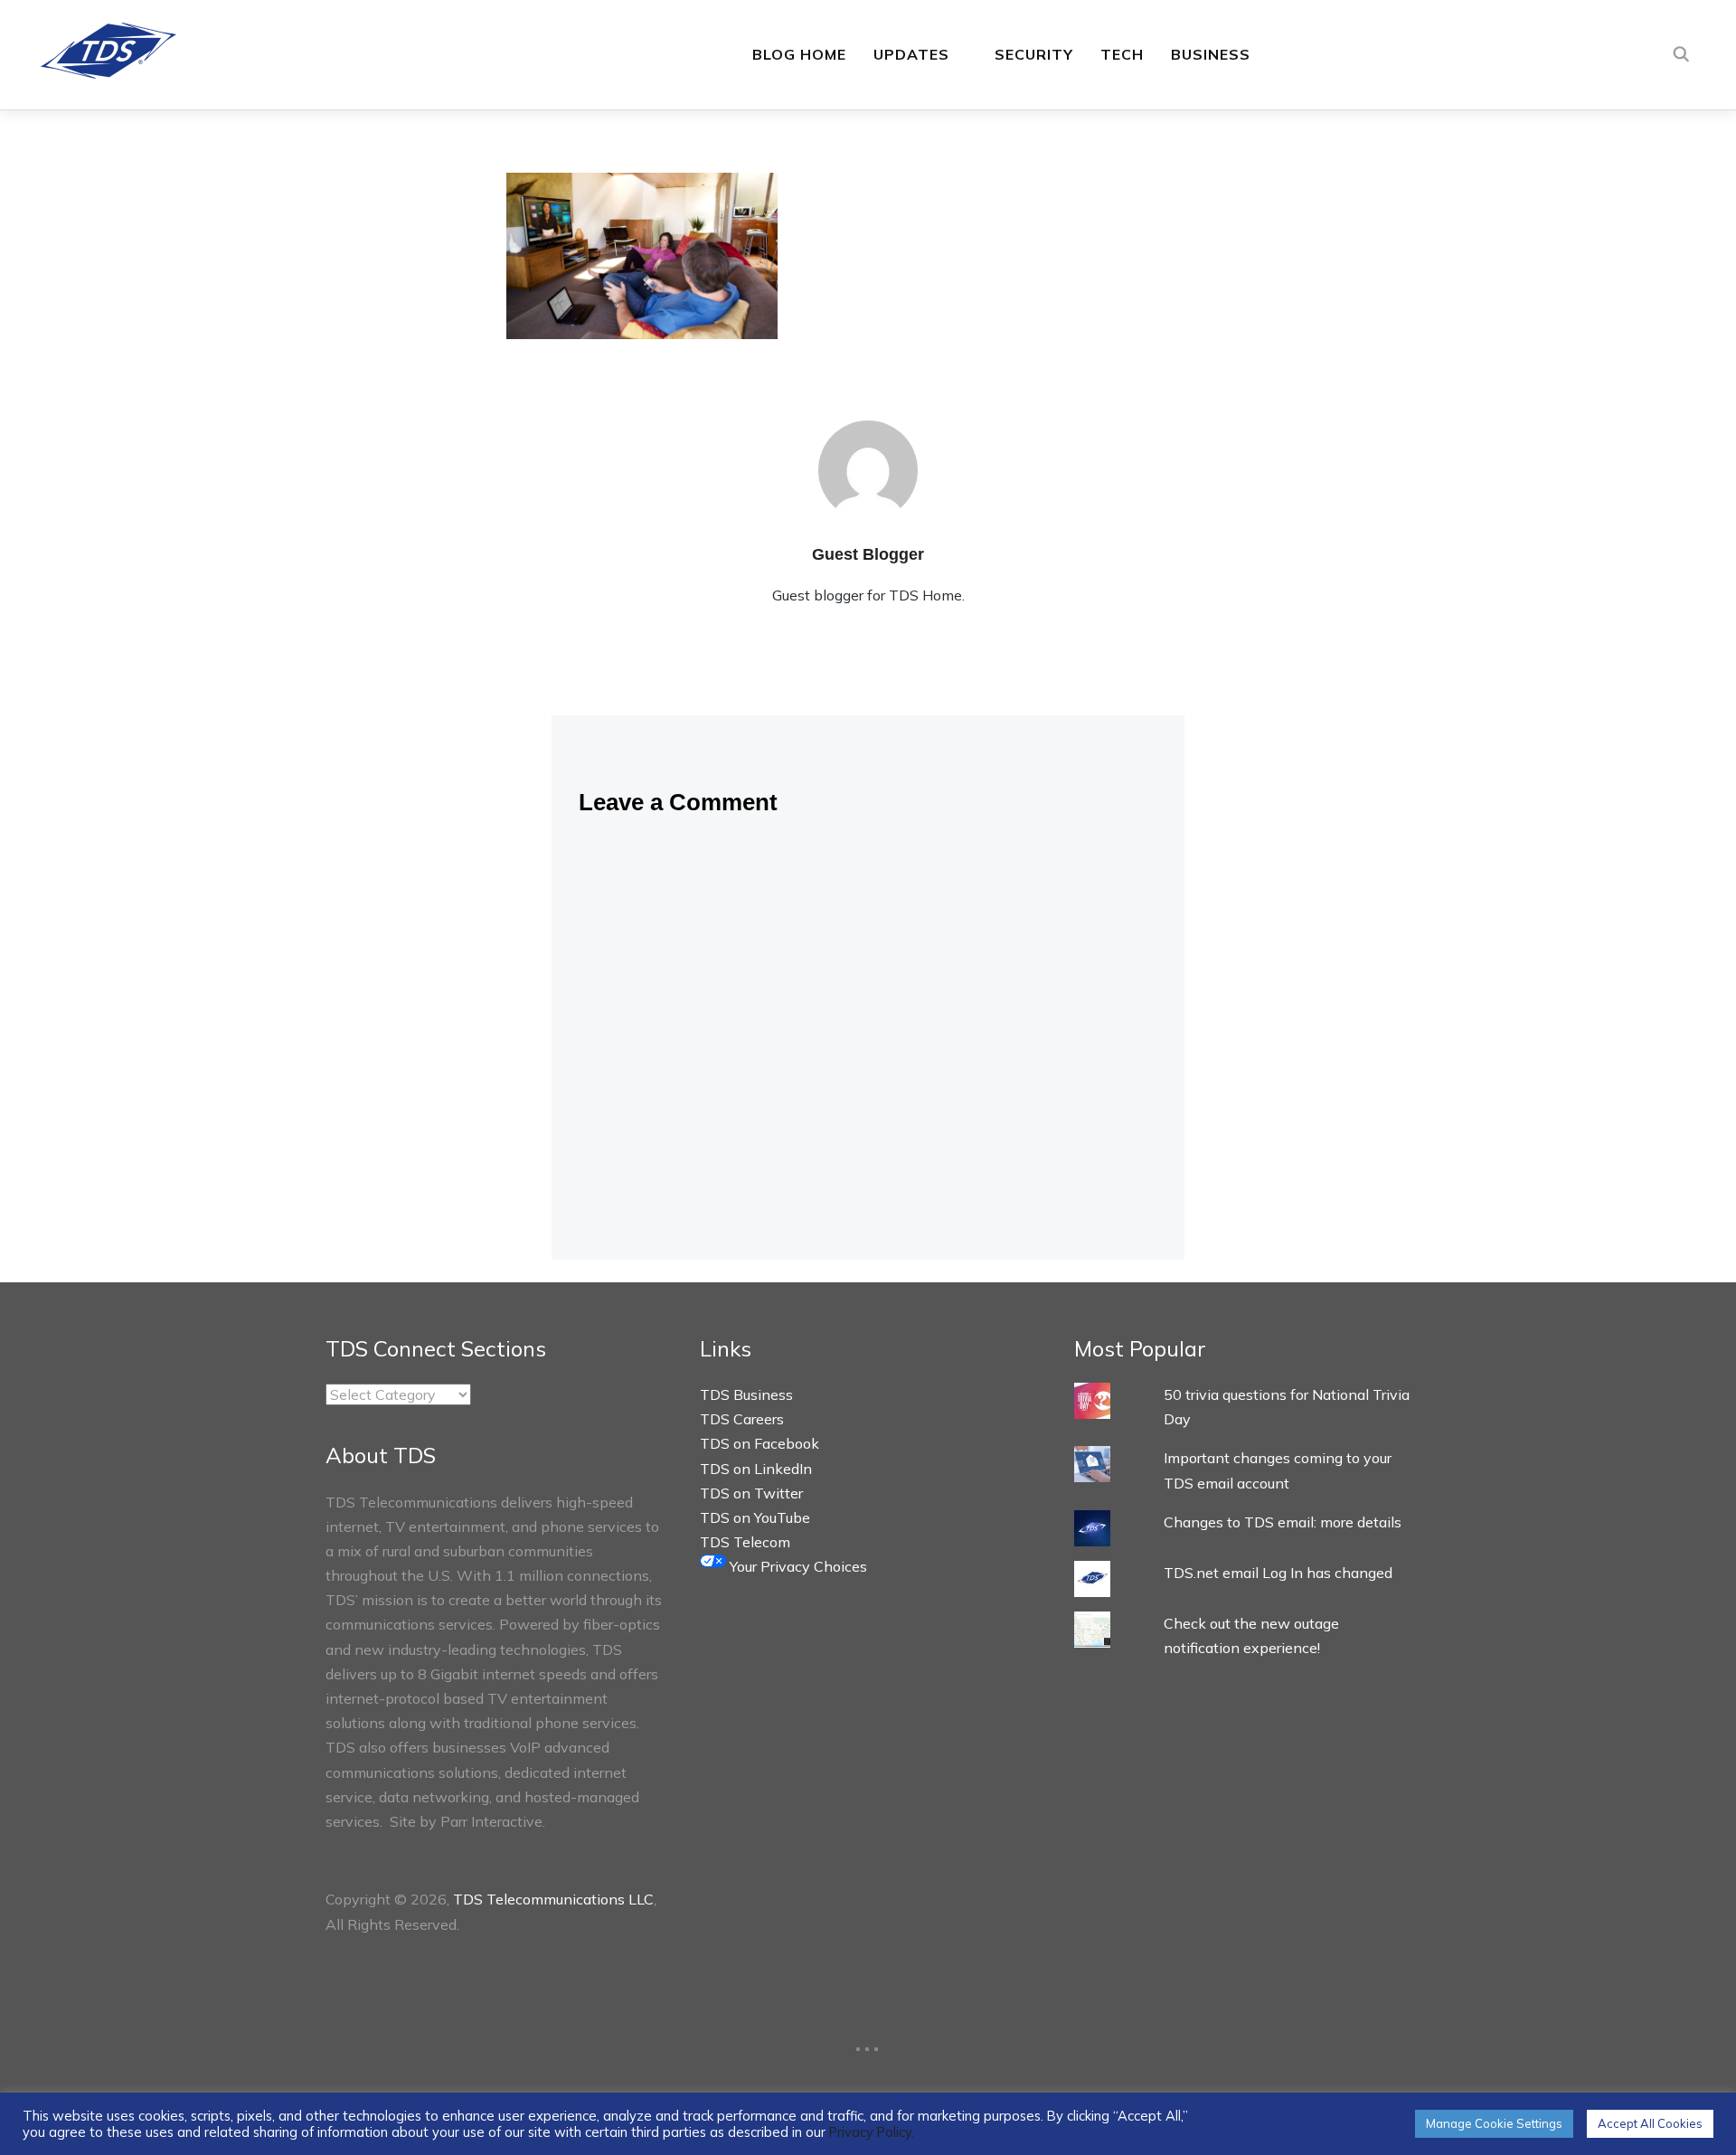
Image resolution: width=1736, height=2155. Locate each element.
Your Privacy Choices (797, 1566)
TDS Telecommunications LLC (553, 1899)
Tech (1122, 54)
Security (1034, 54)
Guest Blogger (868, 554)
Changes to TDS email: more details (1283, 1522)
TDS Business (746, 1394)
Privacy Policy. (872, 2132)
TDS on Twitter (751, 1493)
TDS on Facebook (759, 1443)
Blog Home (799, 54)
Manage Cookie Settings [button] (1494, 2123)
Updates (911, 54)
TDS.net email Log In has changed (1278, 1573)
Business (1211, 54)
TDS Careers (742, 1419)
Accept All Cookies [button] (1650, 2123)
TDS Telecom (745, 1542)
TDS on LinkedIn (756, 1469)
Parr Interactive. (493, 1821)
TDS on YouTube (755, 1517)
